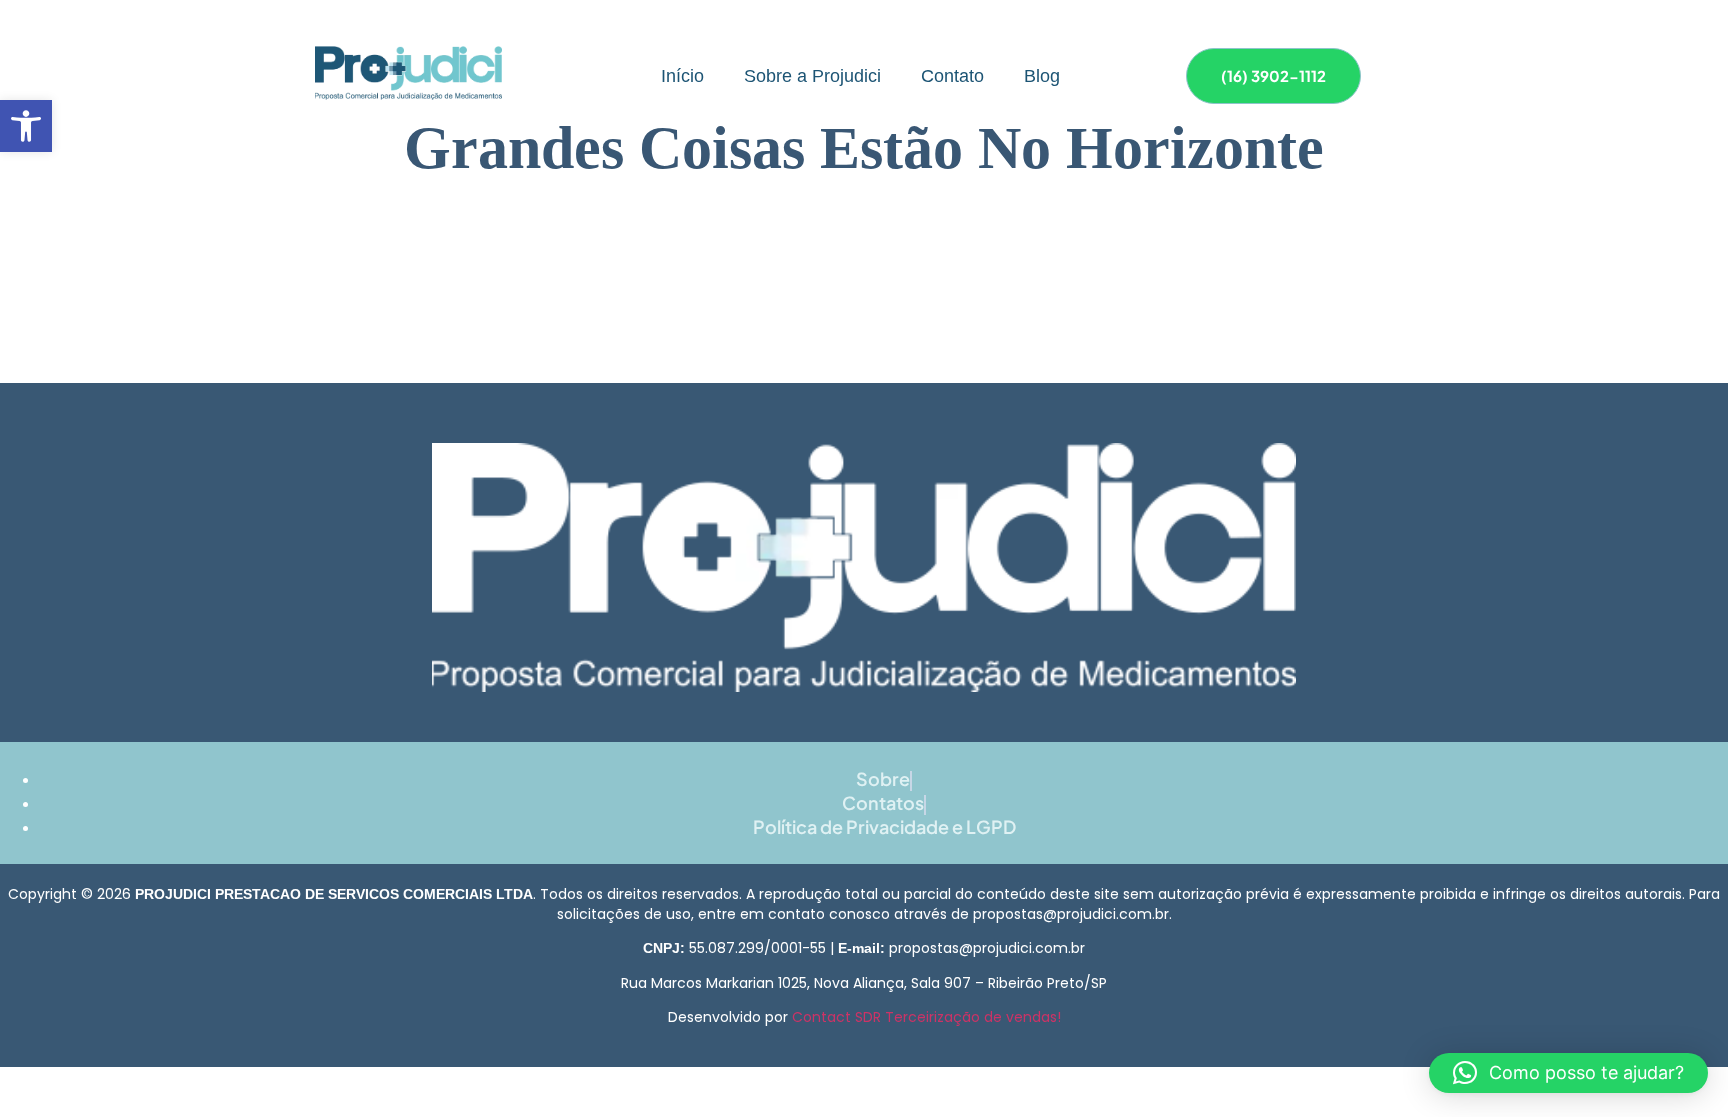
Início (682, 76)
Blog (1042, 76)
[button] (26, 126)
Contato (952, 76)
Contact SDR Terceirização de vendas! (926, 1017)
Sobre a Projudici (812, 76)
